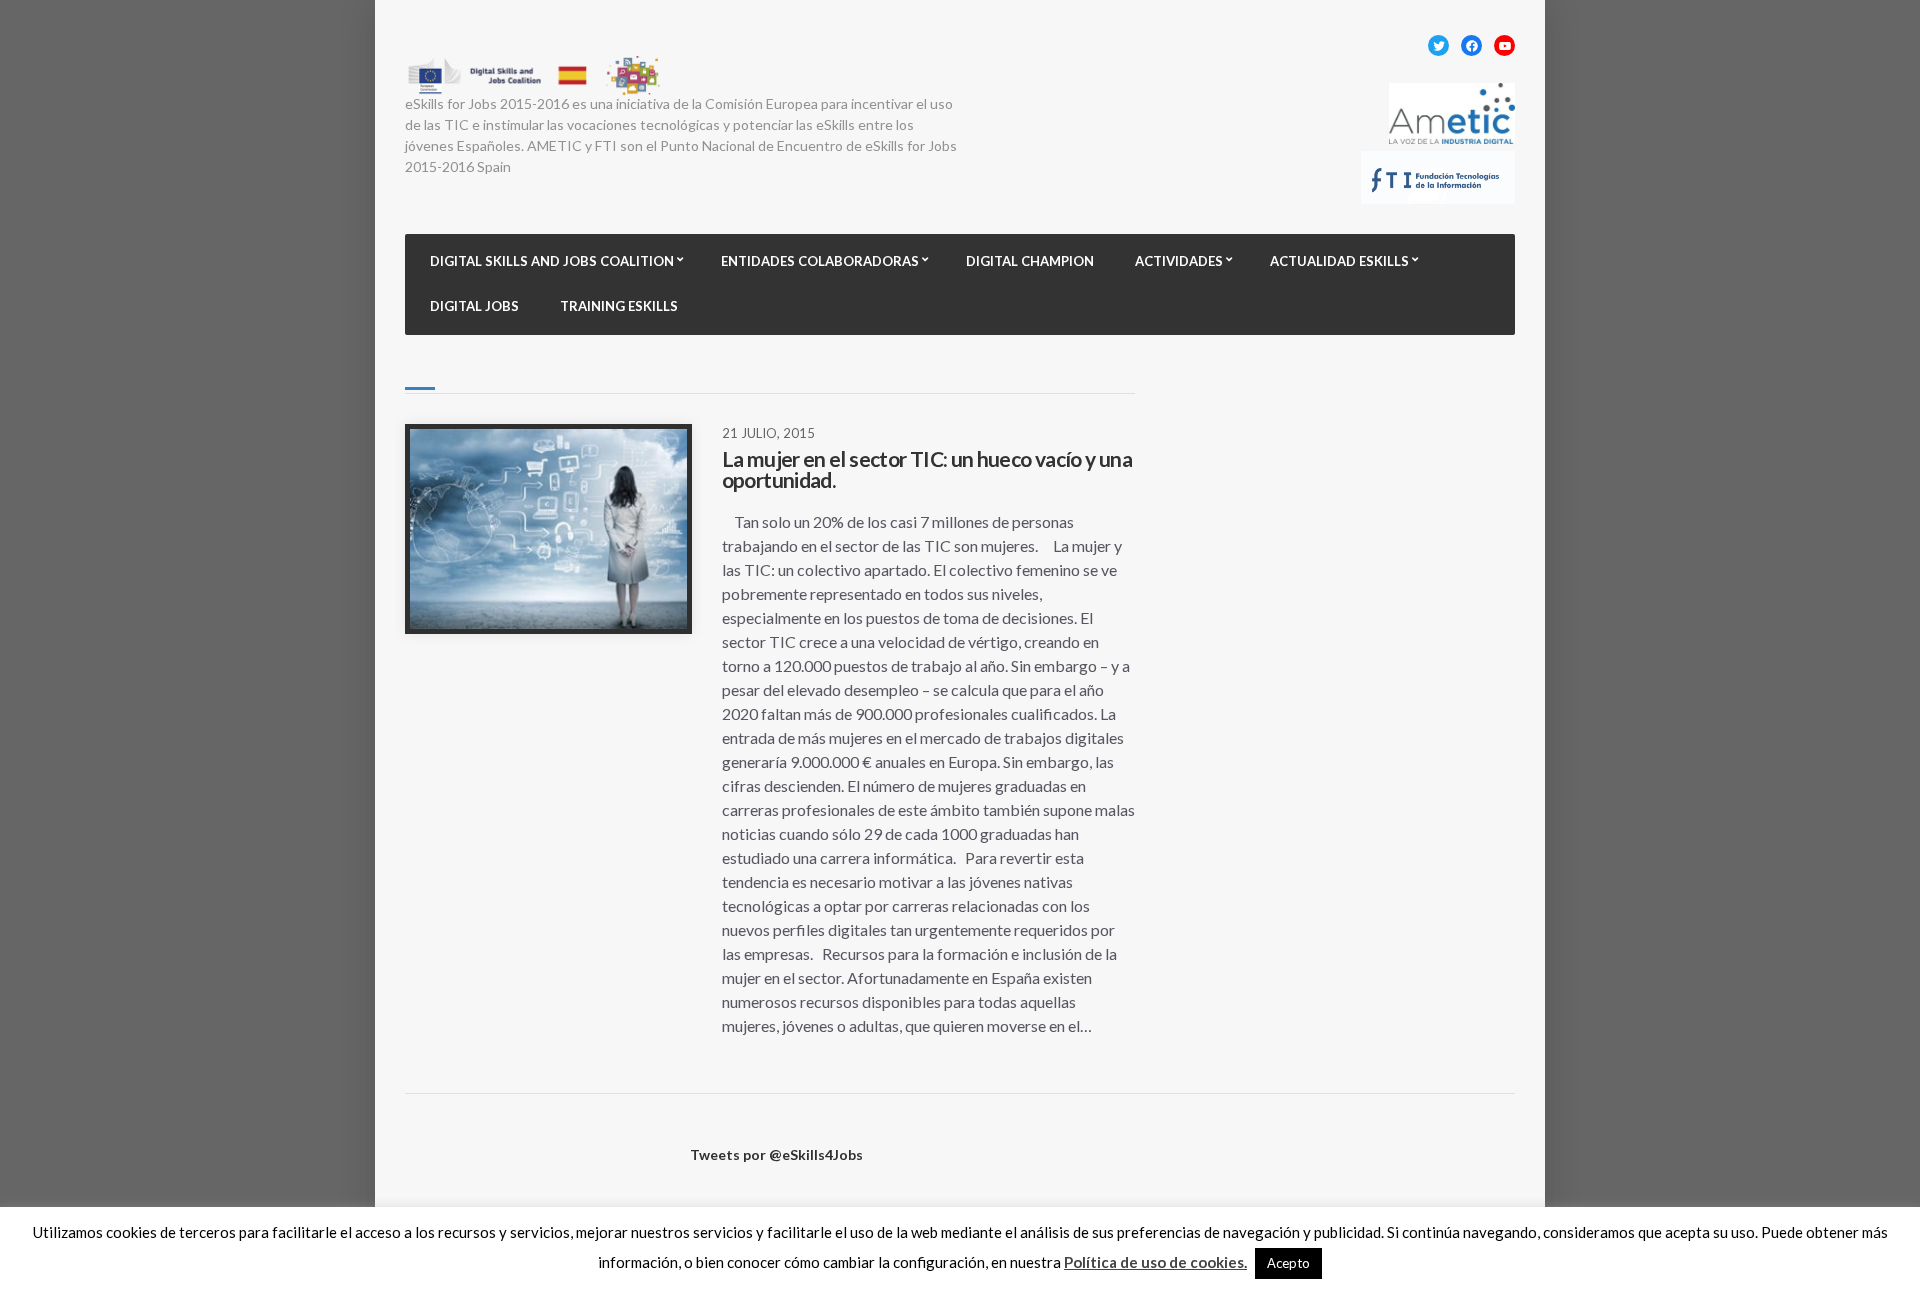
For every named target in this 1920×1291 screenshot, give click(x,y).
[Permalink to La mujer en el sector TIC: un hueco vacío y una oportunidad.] (548, 529)
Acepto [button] (1288, 1263)
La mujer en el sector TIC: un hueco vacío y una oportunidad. (927, 469)
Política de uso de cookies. (1155, 1262)
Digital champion (1030, 261)
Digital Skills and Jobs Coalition (552, 261)
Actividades (1179, 261)
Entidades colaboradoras (820, 261)
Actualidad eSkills (1339, 261)
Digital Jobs (474, 306)
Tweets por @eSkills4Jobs (776, 1154)
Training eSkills (619, 306)
